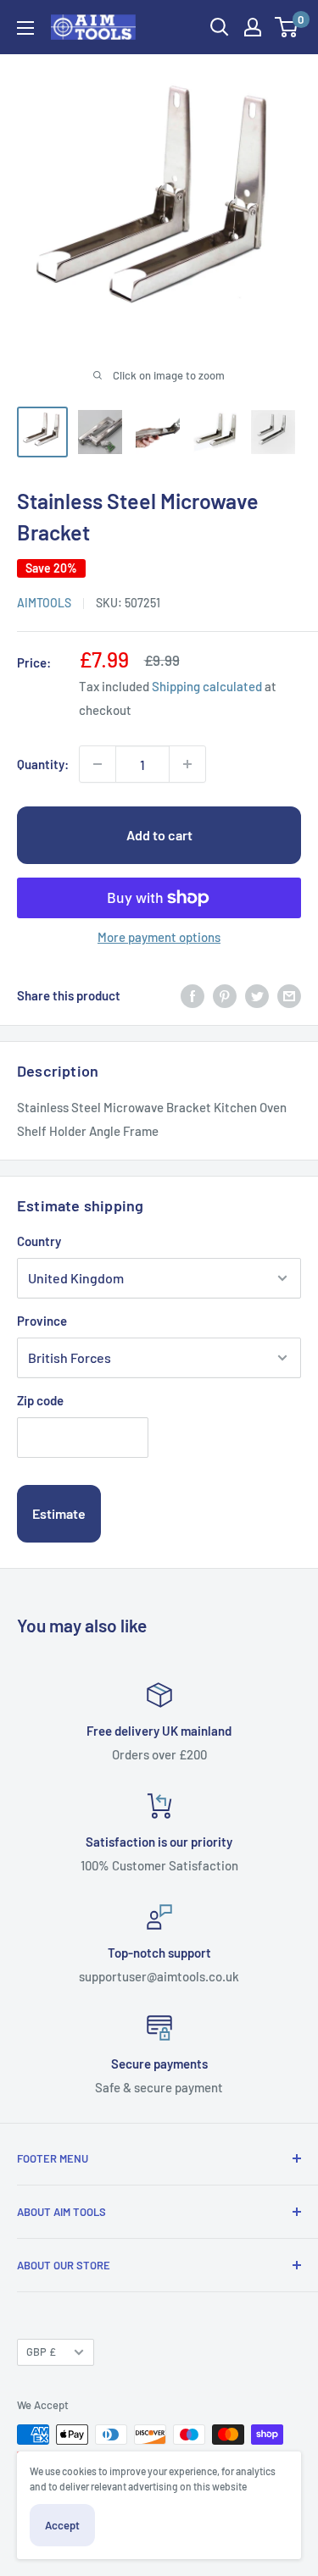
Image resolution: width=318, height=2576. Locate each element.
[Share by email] (289, 995)
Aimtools (44, 603)
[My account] (253, 27)
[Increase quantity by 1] (187, 764)
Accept (62, 2525)
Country (39, 1241)
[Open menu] (25, 28)
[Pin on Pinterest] (225, 995)
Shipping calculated (207, 686)
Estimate (59, 1513)
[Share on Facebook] (192, 995)
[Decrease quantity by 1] (98, 764)
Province (42, 1321)
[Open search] (220, 27)
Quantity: (43, 764)
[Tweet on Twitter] (257, 995)
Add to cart (159, 835)
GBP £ (41, 2352)
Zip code (40, 1400)
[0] (287, 27)
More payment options (159, 937)
